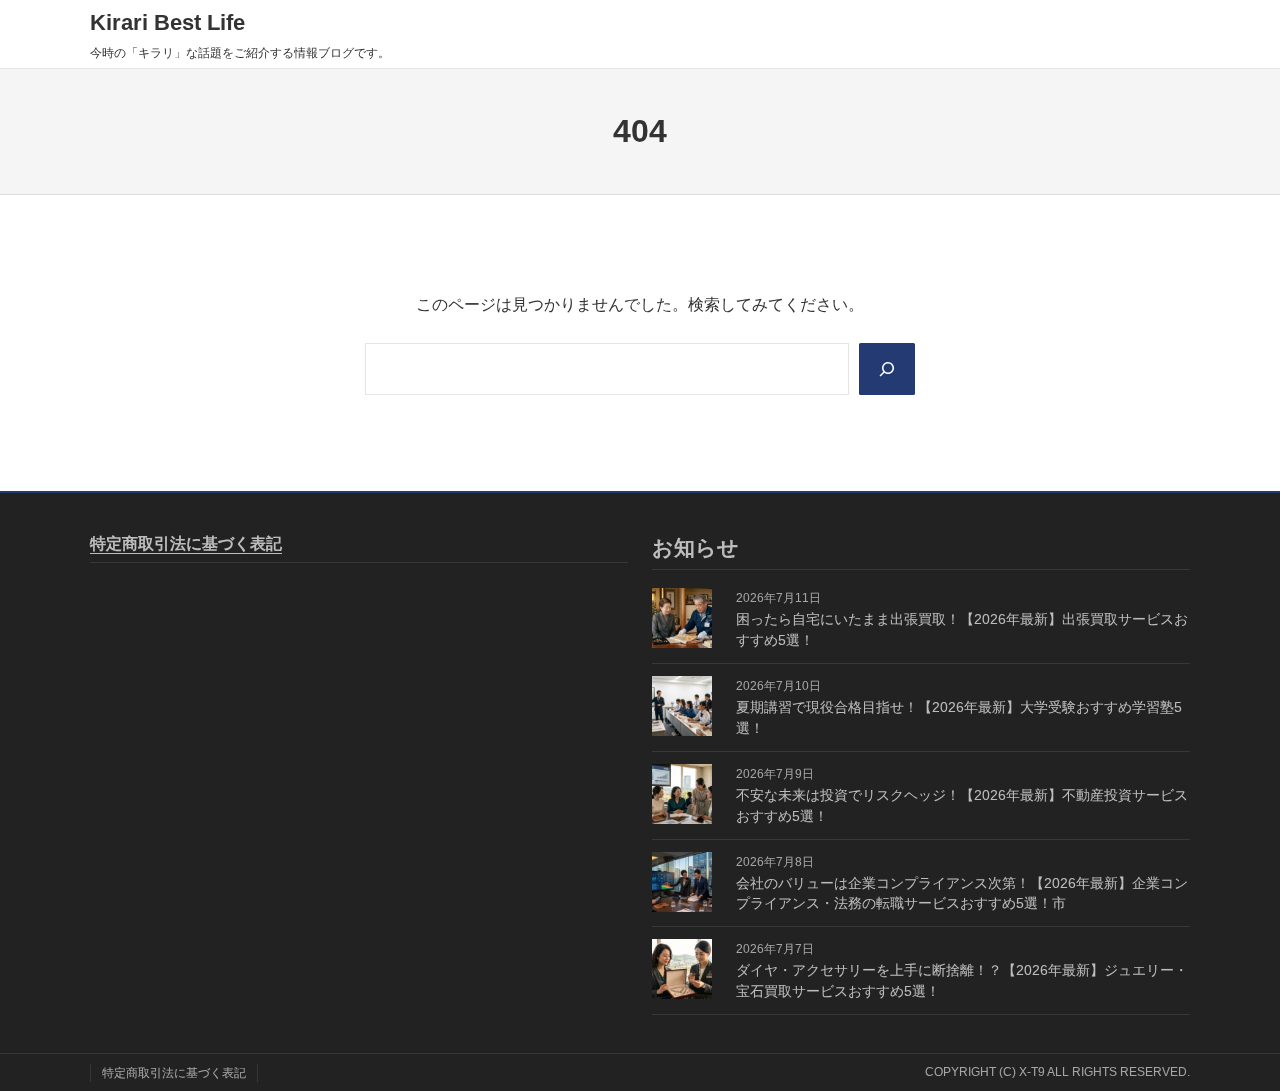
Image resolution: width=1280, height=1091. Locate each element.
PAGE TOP (1234, 1041)
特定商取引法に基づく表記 (186, 543)
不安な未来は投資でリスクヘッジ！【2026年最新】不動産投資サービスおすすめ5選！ (962, 805)
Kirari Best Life (167, 22)
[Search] (887, 369)
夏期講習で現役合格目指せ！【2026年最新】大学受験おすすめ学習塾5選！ (959, 717)
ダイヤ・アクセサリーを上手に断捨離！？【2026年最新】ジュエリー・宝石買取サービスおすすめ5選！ (962, 980)
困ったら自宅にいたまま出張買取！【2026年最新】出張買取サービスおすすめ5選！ (962, 629)
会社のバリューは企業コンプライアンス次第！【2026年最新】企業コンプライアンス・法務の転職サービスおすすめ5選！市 (962, 893)
